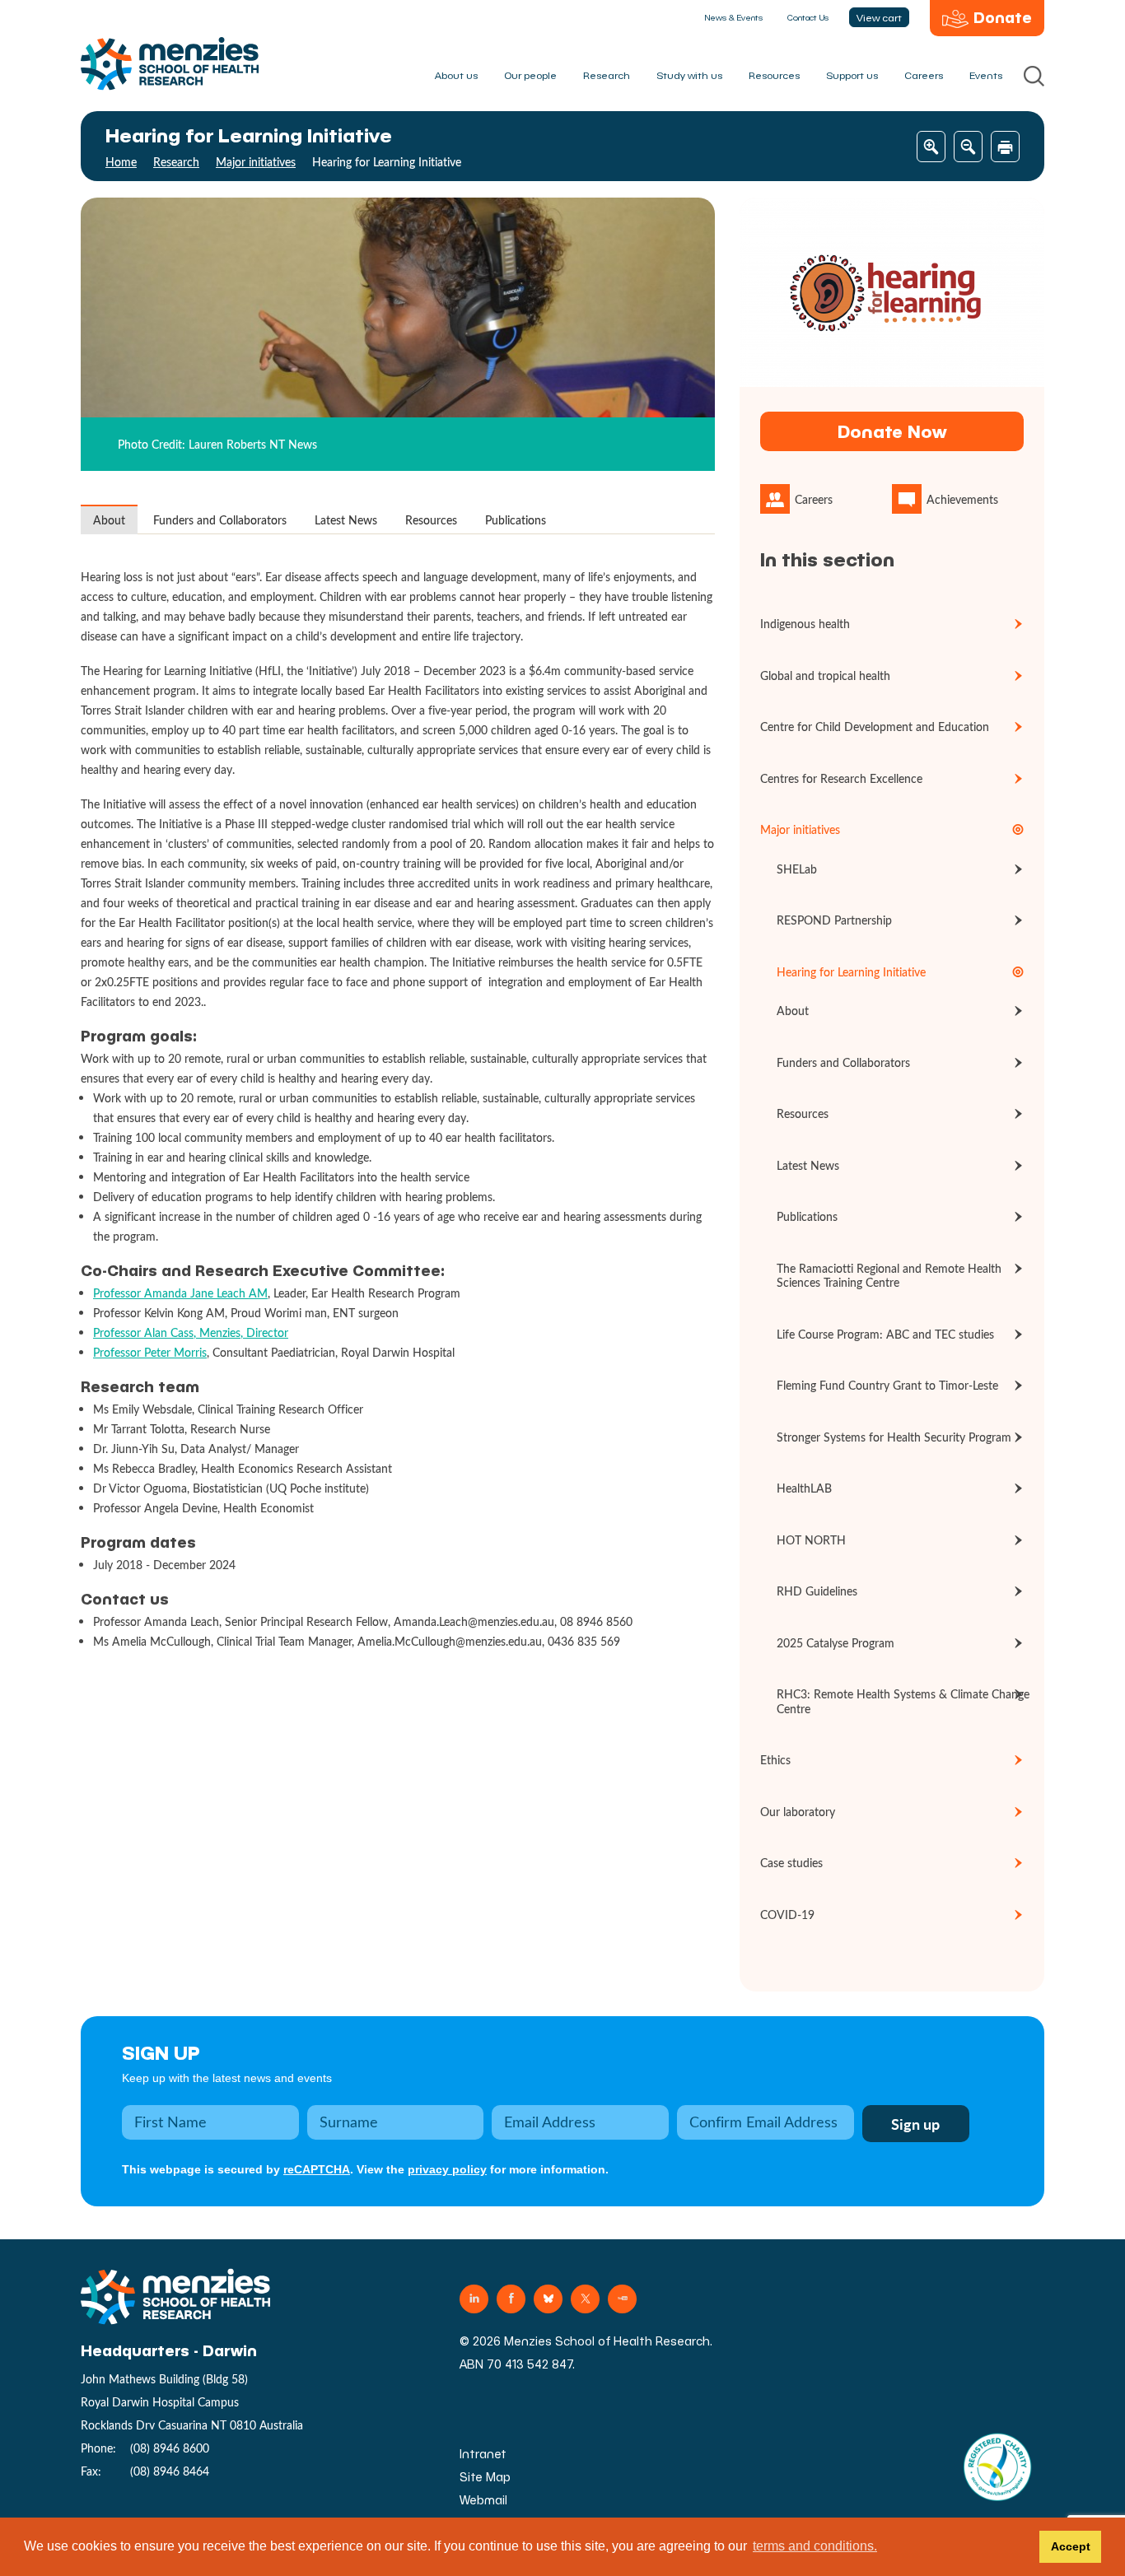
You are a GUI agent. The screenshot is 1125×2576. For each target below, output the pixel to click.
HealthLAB (804, 1488)
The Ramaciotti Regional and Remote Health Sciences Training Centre (889, 1276)
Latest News (346, 520)
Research (607, 75)
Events (986, 75)
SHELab (797, 869)
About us (456, 75)
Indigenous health (805, 624)
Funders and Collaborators (220, 520)
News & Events (734, 17)
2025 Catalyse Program (836, 1643)
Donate (1003, 17)
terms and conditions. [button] (815, 2546)
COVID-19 (787, 1915)
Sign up (161, 2052)
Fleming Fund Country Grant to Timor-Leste (887, 1385)
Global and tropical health (825, 675)
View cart (879, 17)
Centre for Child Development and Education (875, 727)
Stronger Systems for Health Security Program (894, 1437)
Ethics (775, 1760)
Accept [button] (1071, 2546)
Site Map (485, 2477)
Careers (924, 75)
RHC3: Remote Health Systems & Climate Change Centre (903, 1701)
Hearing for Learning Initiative (851, 972)
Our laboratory (798, 1812)
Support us (852, 75)
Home (121, 162)
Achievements (962, 499)
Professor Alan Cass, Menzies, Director (191, 1332)
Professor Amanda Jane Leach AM (180, 1293)
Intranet (483, 2454)
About (109, 520)
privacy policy (447, 2169)
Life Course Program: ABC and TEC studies (885, 1334)
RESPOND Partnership (834, 920)
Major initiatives (256, 162)
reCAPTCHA (317, 2169)
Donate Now (892, 431)
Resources (774, 75)
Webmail (483, 2500)
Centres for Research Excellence (841, 778)
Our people (530, 75)
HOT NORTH (811, 1540)
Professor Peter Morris (150, 1352)
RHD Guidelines (817, 1591)
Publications (516, 520)
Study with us (689, 75)
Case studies (791, 1863)
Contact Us (808, 17)
